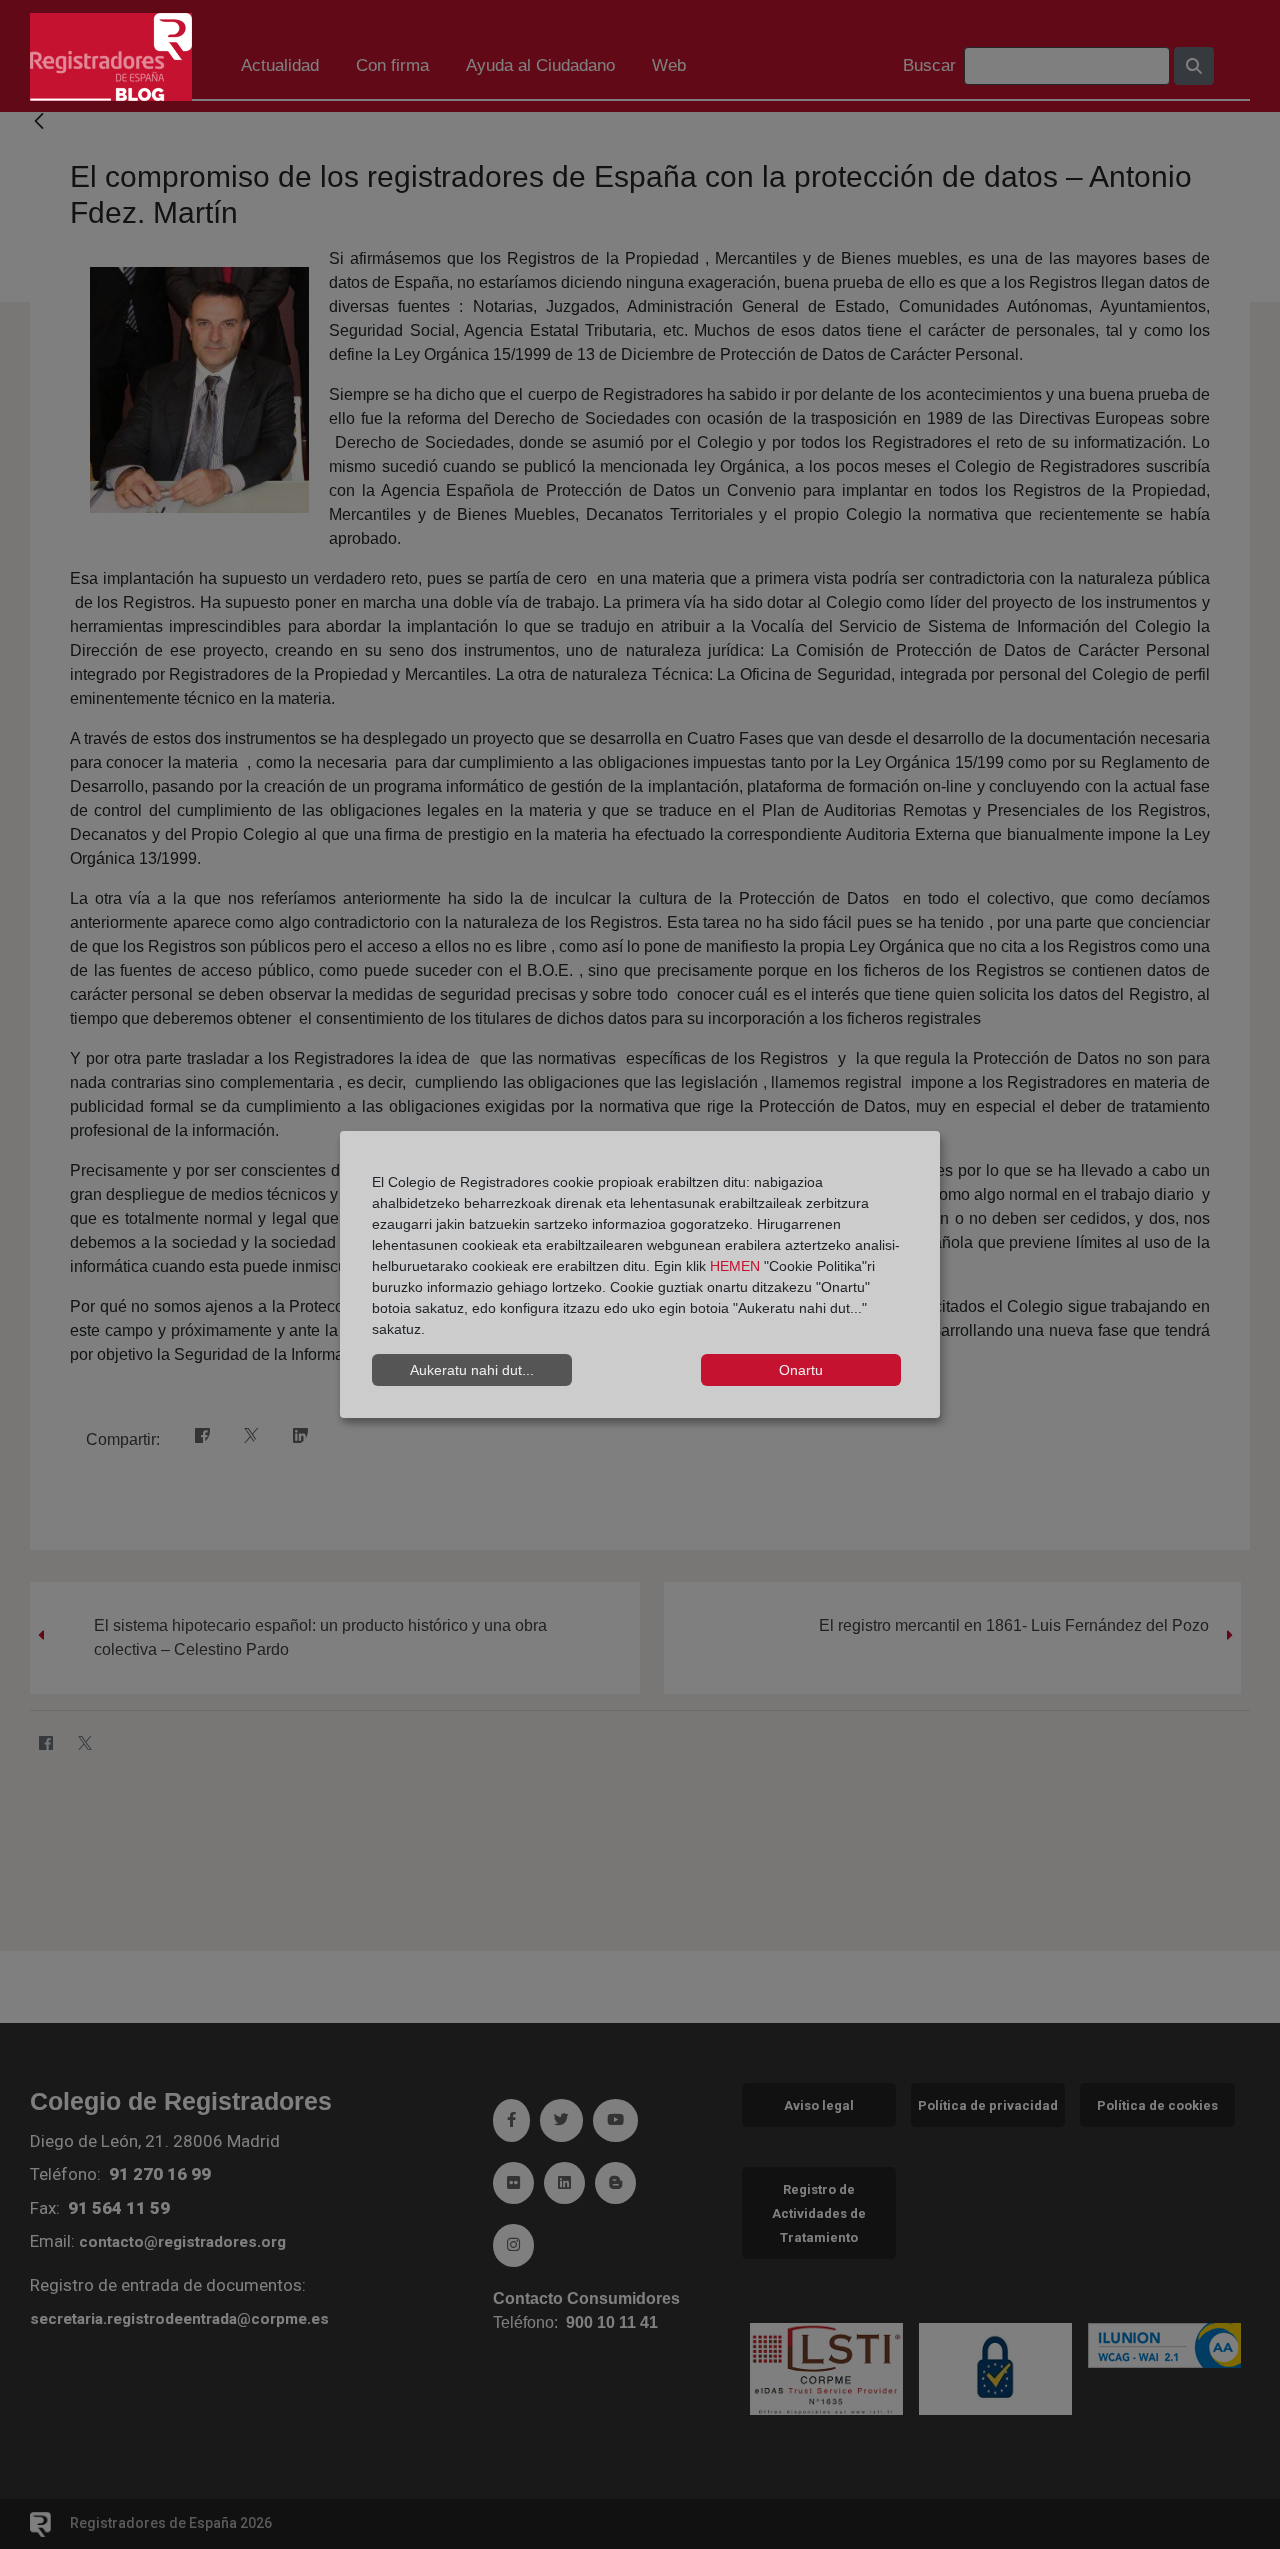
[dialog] (640, 1275)
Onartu (801, 1370)
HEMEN (735, 1266)
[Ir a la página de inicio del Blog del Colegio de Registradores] (111, 55)
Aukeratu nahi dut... (472, 1370)
